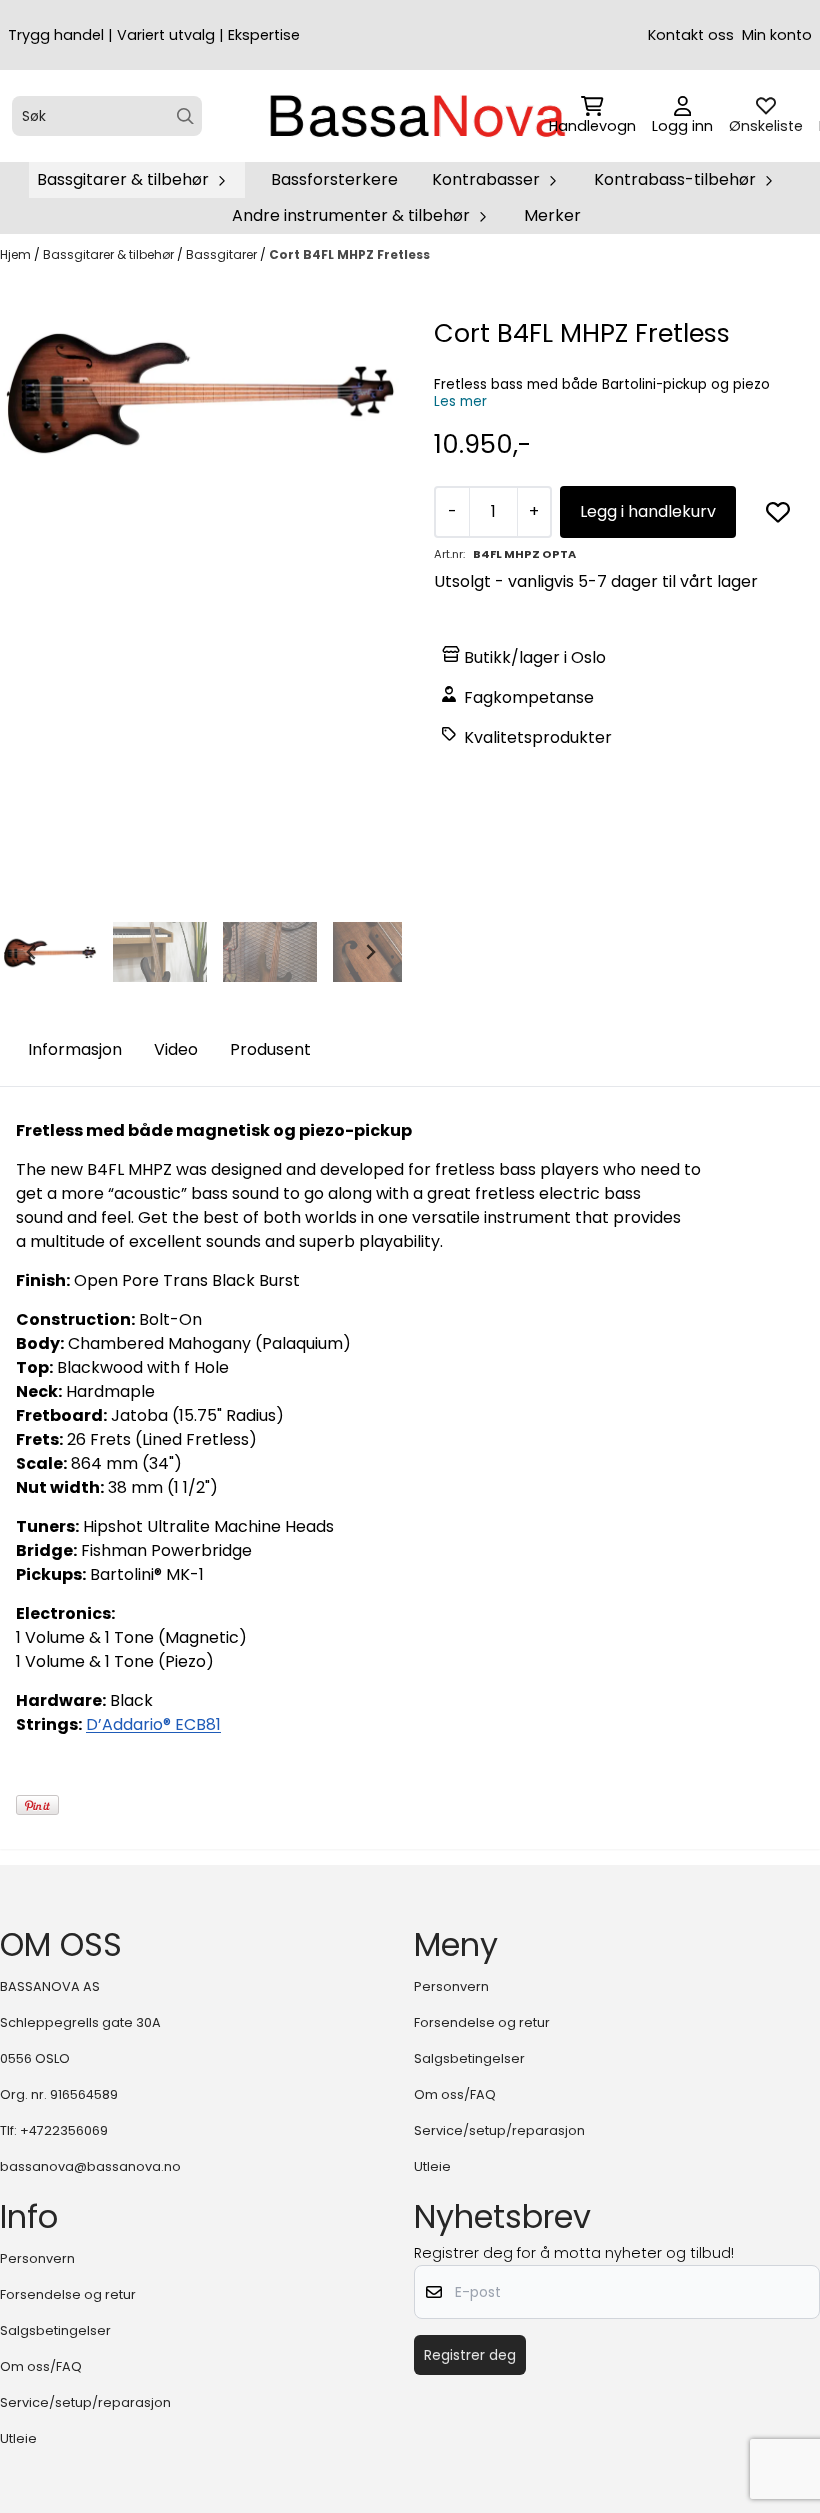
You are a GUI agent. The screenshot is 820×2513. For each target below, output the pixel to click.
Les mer (460, 401)
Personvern (451, 1986)
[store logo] (416, 116)
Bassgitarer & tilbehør (110, 254)
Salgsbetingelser (469, 2058)
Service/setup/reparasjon (499, 2130)
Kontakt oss (691, 35)
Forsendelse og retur (482, 2022)
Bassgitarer (223, 254)
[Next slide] (370, 952)
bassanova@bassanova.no (90, 2166)
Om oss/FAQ (455, 2094)
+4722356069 (64, 2130)
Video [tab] (176, 1049)
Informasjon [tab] (75, 1049)
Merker (552, 215)
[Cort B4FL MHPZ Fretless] (201, 391)
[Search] (185, 116)
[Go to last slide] (32, 952)
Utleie (432, 2166)
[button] (778, 512)
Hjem (17, 254)
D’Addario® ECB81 (153, 1724)
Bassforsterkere (334, 179)
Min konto (777, 35)
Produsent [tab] (270, 1049)
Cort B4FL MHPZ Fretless (349, 254)
